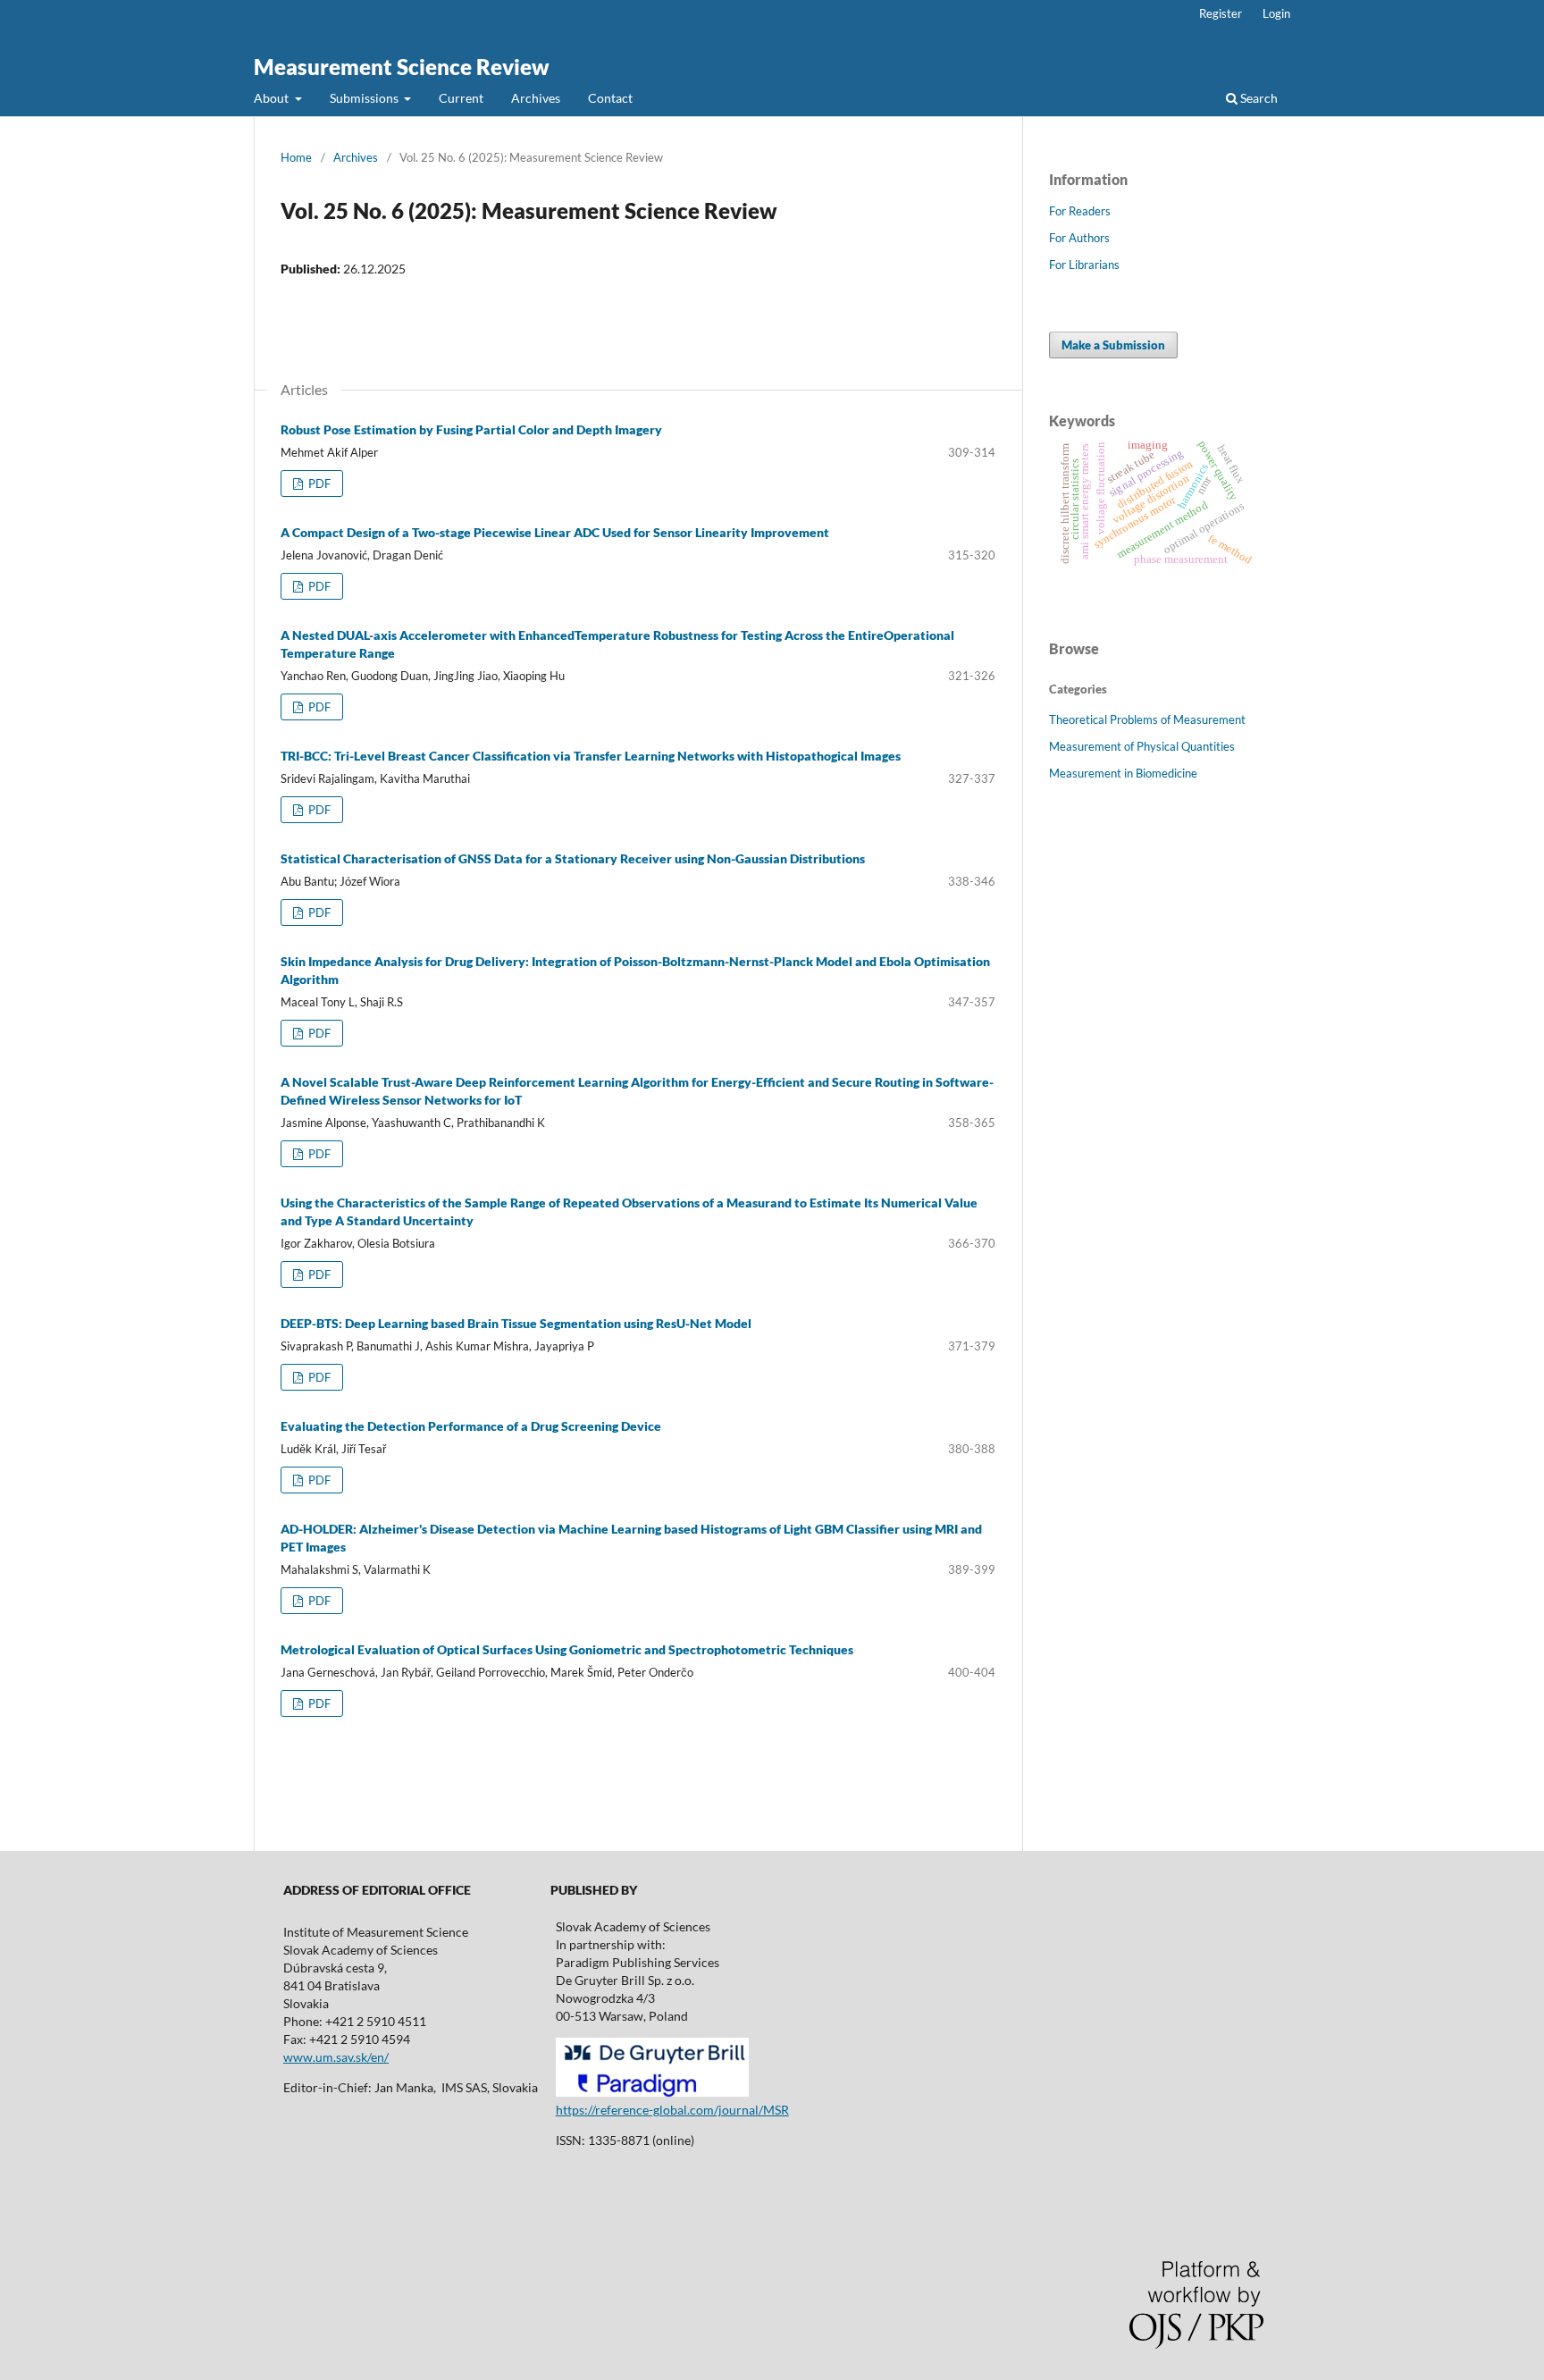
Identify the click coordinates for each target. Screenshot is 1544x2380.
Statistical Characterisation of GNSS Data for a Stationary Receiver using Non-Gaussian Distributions (573, 858)
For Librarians (1084, 265)
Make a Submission (1113, 345)
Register (1221, 13)
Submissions (365, 98)
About (273, 98)
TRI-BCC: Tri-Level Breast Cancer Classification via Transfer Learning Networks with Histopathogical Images (591, 756)
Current (461, 98)
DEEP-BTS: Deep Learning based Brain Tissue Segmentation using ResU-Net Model (516, 1323)
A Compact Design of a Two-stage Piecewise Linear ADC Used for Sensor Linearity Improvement (555, 532)
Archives (536, 98)
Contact (610, 98)
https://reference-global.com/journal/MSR (672, 2110)
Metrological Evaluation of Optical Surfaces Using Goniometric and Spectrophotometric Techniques (567, 1649)
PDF (318, 484)
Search (1258, 98)
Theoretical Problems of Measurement (1147, 719)
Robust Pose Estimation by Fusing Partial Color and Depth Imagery (471, 429)
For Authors (1079, 238)
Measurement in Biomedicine (1123, 773)
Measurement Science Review (402, 67)
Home (296, 157)
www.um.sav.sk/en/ (336, 2057)
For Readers (1080, 211)
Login (1276, 13)
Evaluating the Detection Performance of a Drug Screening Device (471, 1426)
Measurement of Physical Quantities (1142, 746)
